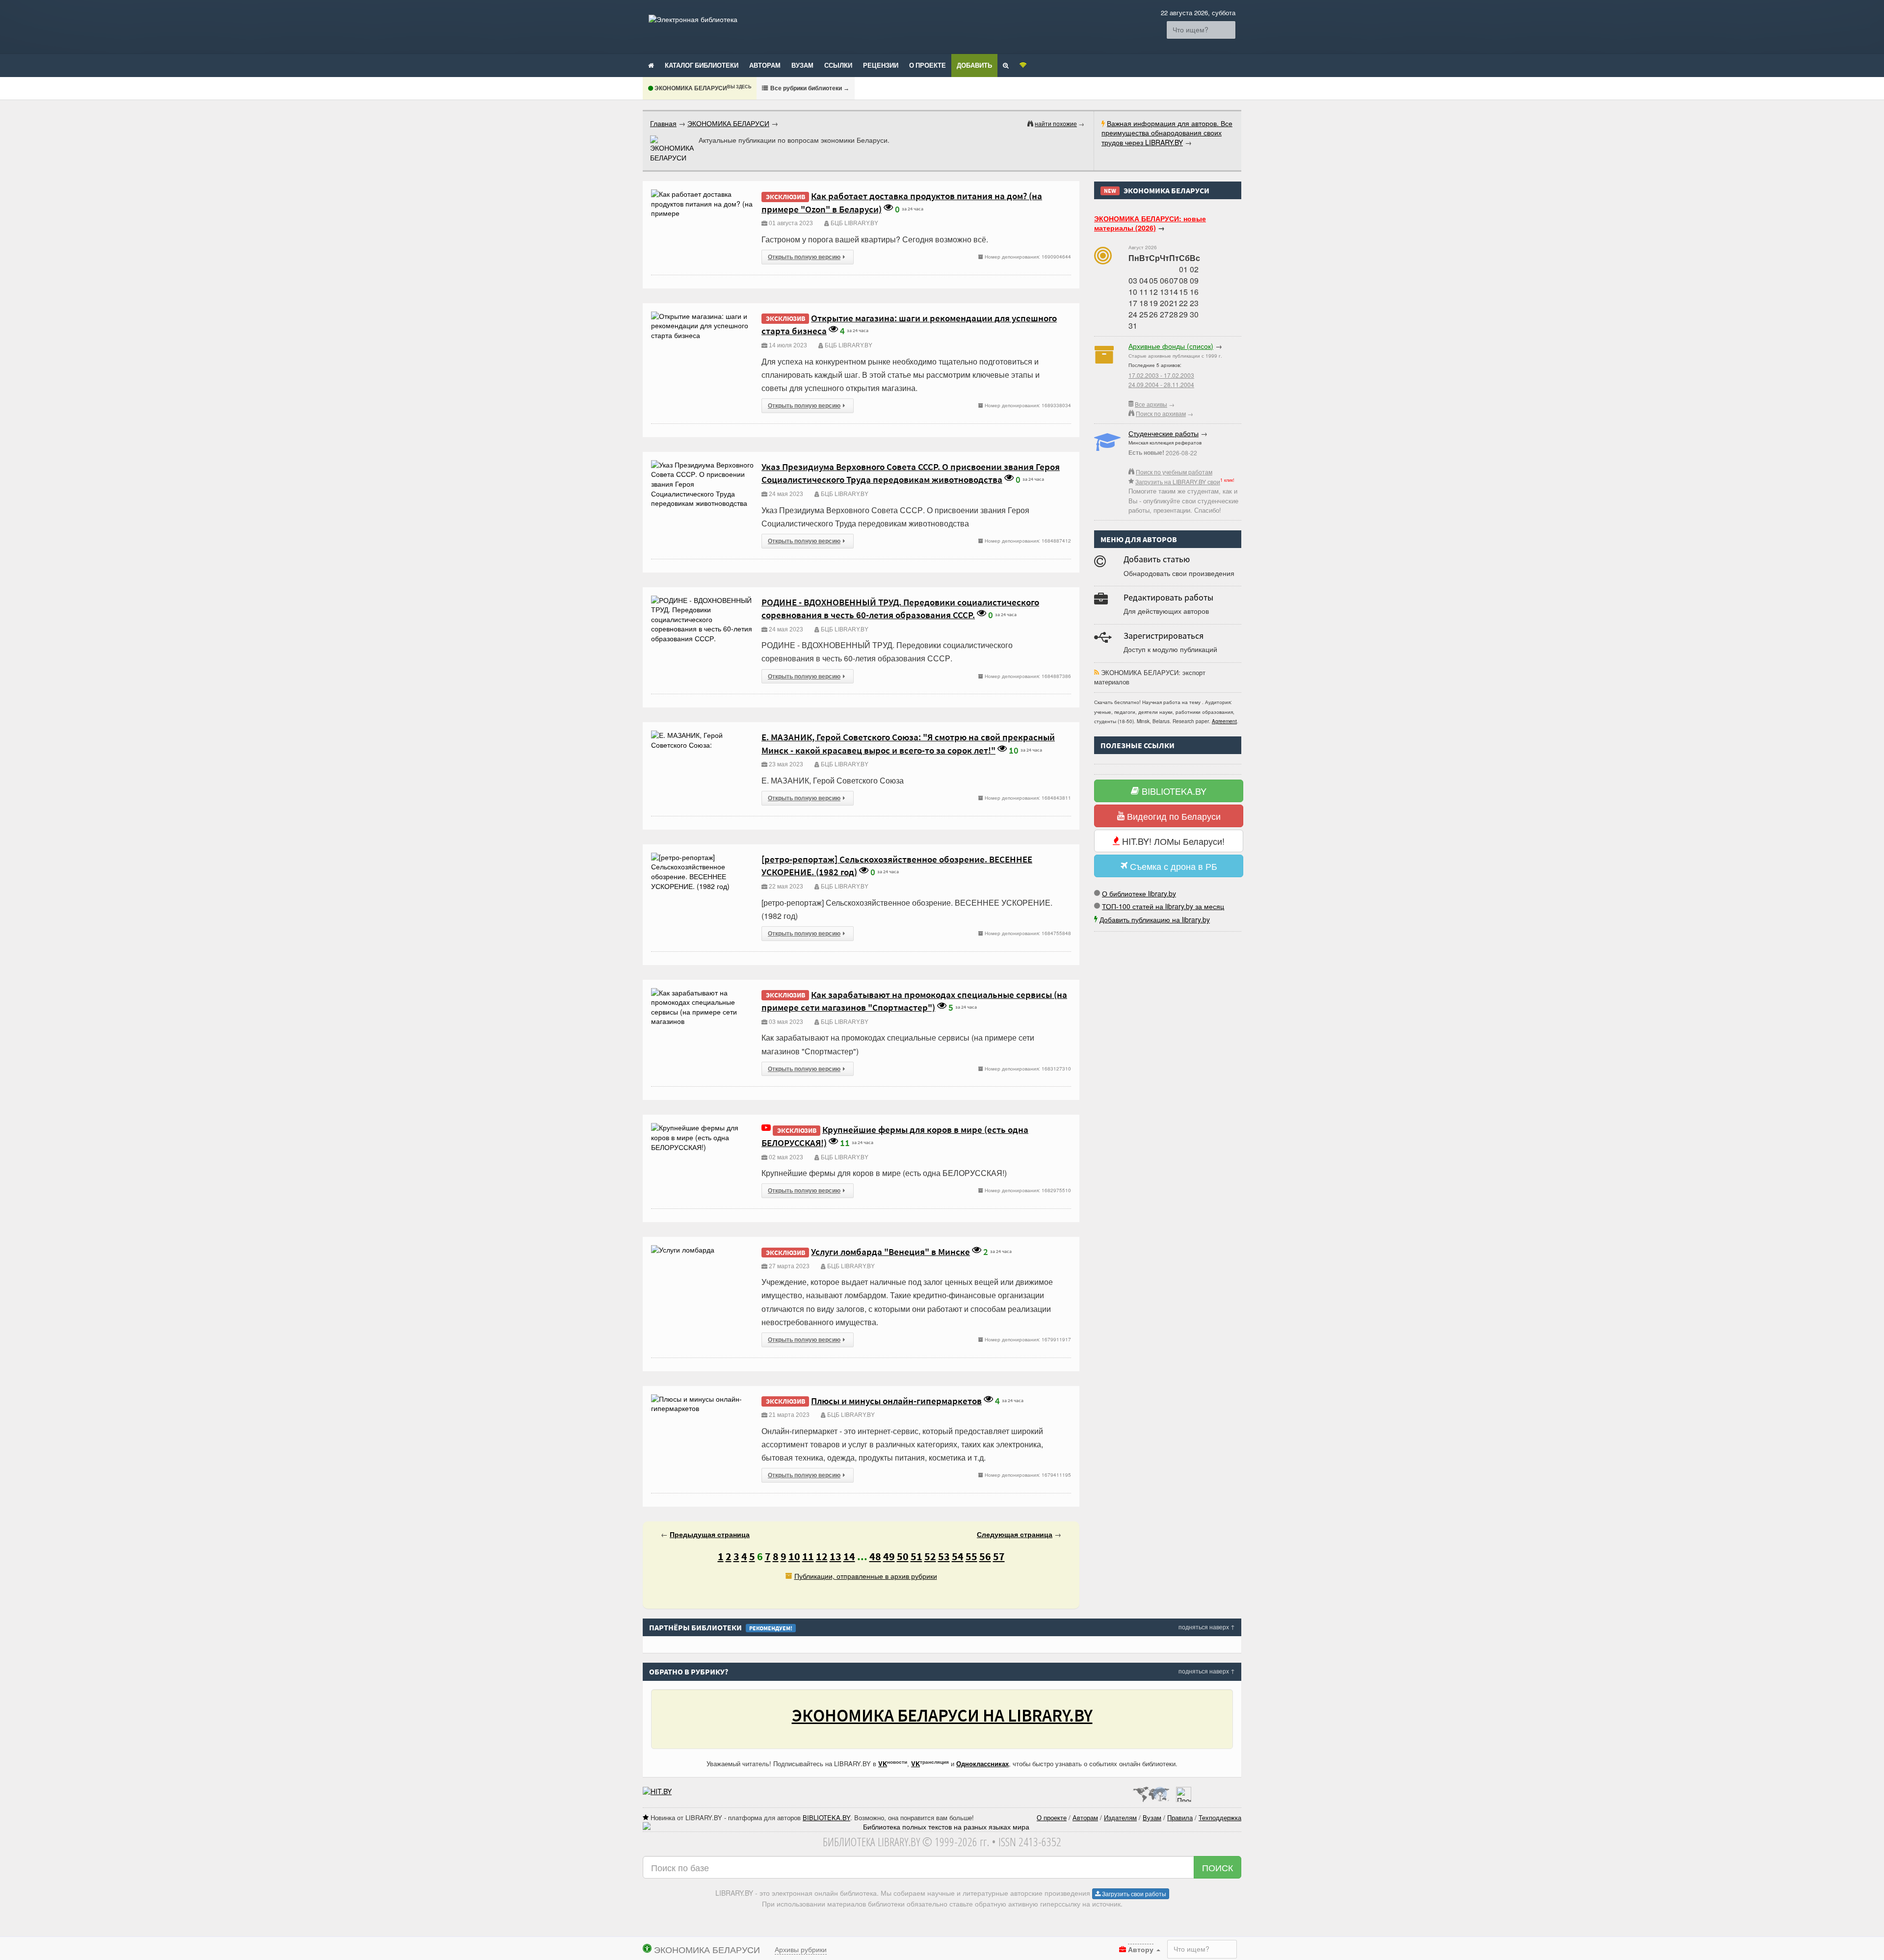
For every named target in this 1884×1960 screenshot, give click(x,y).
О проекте (928, 65)
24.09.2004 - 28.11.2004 (1161, 384)
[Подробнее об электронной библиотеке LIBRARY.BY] (1184, 1791)
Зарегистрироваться (1164, 636)
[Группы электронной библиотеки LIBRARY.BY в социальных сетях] (1023, 65)
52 (930, 1556)
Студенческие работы (1164, 433)
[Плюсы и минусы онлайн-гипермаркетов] (703, 1399)
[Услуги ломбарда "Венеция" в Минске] (683, 1250)
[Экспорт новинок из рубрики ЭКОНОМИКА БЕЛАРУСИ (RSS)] (1097, 672)
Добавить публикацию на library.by (1155, 919)
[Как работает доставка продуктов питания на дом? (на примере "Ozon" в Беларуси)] (703, 194)
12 (822, 1556)
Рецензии (881, 65)
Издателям (1120, 1817)
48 (875, 1556)
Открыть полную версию (804, 257)
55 (971, 1556)
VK (883, 1764)
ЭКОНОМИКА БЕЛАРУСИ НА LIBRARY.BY (942, 1715)
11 (808, 1556)
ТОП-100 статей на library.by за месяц (1163, 906)
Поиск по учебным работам (1174, 472)
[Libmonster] (1151, 1791)
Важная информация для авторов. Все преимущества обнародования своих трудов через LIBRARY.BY (1167, 133)
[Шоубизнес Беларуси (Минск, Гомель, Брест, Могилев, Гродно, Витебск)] (657, 1791)
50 (903, 1556)
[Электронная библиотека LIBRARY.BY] (693, 19)
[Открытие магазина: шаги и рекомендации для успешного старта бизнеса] (703, 316)
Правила (1180, 1817)
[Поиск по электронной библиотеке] (1006, 65)
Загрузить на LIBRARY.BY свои (1178, 482)
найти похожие (1056, 123)
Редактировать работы (1168, 597)
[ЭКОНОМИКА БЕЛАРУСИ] (672, 149)
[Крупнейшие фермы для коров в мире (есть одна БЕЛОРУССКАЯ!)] (703, 1127)
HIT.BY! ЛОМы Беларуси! (1172, 841)
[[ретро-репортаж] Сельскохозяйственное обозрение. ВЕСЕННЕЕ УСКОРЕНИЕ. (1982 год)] (703, 857)
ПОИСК (1217, 1867)
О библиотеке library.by (1139, 893)
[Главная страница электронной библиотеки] (651, 65)
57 (999, 1556)
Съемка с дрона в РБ (1172, 866)
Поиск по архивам (1161, 413)
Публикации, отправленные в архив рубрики (866, 1576)
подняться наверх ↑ (1207, 1627)
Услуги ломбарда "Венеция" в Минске (890, 1252)
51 (916, 1556)
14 (849, 1556)
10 (794, 1556)
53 (944, 1556)
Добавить (974, 65)
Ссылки (838, 65)
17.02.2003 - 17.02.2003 (1161, 375)
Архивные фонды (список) (1171, 346)
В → (809, 88)
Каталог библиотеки (702, 65)
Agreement (1224, 721)
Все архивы (1151, 404)
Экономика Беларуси (702, 88)
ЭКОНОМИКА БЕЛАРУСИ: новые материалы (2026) (1150, 223)
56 (985, 1556)
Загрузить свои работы (1133, 1894)
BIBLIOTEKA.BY (1173, 791)
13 (836, 1556)
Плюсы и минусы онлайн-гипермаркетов (896, 1401)
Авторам (765, 65)
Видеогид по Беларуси (1173, 816)
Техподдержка (1220, 1817)
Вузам (802, 65)
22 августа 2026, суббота (1198, 13)
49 (889, 1556)
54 (958, 1556)
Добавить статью (1157, 559)
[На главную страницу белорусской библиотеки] (942, 1827)
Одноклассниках (982, 1764)
